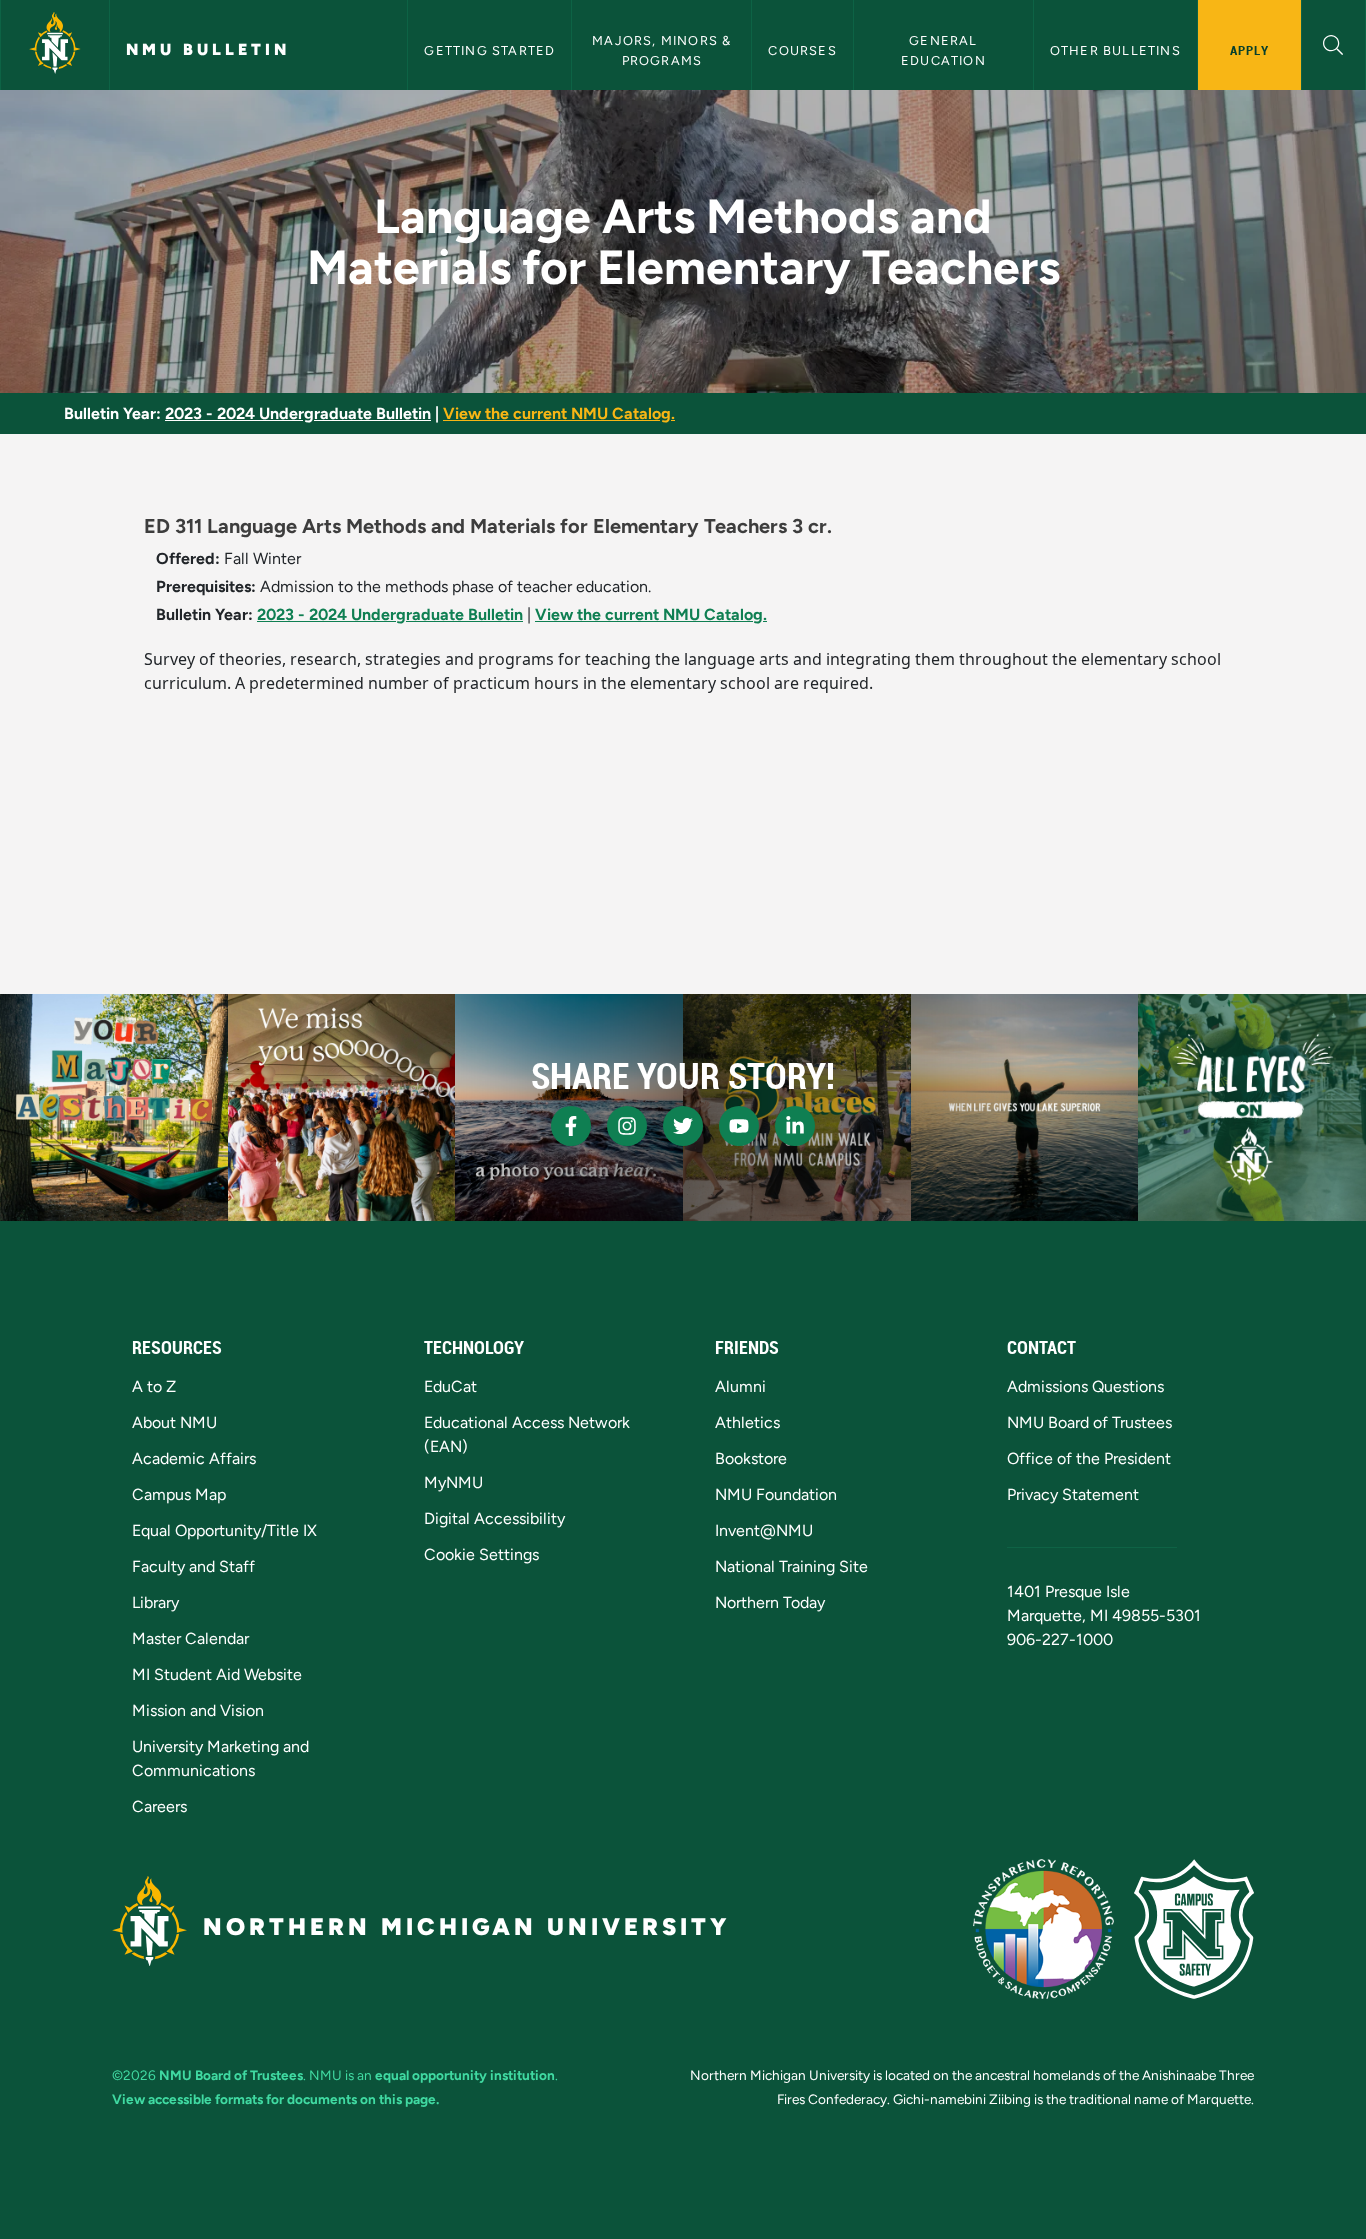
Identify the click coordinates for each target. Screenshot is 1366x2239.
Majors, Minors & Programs (663, 50)
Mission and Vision (198, 1710)
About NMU (174, 1422)
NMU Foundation (776, 1494)
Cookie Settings (481, 1554)
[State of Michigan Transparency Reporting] (1043, 1929)
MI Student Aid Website (217, 1674)
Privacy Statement (1073, 1494)
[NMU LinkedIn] (795, 1126)
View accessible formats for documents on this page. (275, 2099)
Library (155, 1602)
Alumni (740, 1386)
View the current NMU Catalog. (559, 413)
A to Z (154, 1386)
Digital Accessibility (494, 1518)
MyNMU (453, 1482)
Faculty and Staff (193, 1566)
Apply (1249, 50)
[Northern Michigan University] (55, 45)
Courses (802, 50)
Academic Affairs (194, 1458)
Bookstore (751, 1458)
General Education (943, 50)
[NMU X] (683, 1126)
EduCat (450, 1386)
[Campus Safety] (1194, 1929)
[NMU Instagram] (627, 1126)
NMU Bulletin (208, 49)
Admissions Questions (1085, 1386)
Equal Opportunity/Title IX (224, 1530)
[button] (1333, 42)
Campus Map (179, 1494)
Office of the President (1089, 1458)
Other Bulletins (1115, 50)
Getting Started (489, 50)
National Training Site (791, 1566)
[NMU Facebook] (571, 1126)
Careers (159, 1806)
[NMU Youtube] (739, 1126)
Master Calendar (190, 1638)
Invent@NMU (764, 1530)
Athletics (747, 1422)
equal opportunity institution (465, 2075)
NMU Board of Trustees (1089, 1422)
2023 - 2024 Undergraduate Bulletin (298, 413)
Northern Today (770, 1602)
